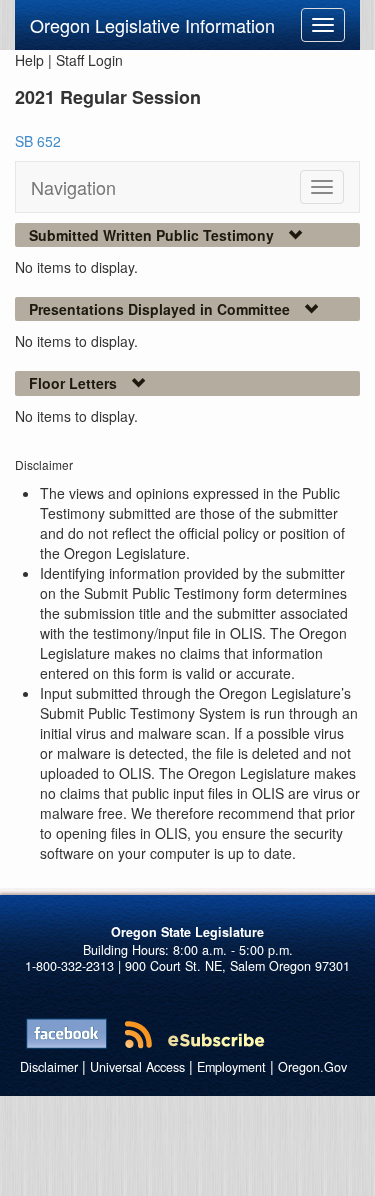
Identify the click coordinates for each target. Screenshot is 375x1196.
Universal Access (137, 1067)
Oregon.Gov (312, 1067)
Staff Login (89, 60)
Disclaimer (49, 1067)
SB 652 (38, 141)
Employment (231, 1067)
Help (29, 60)
